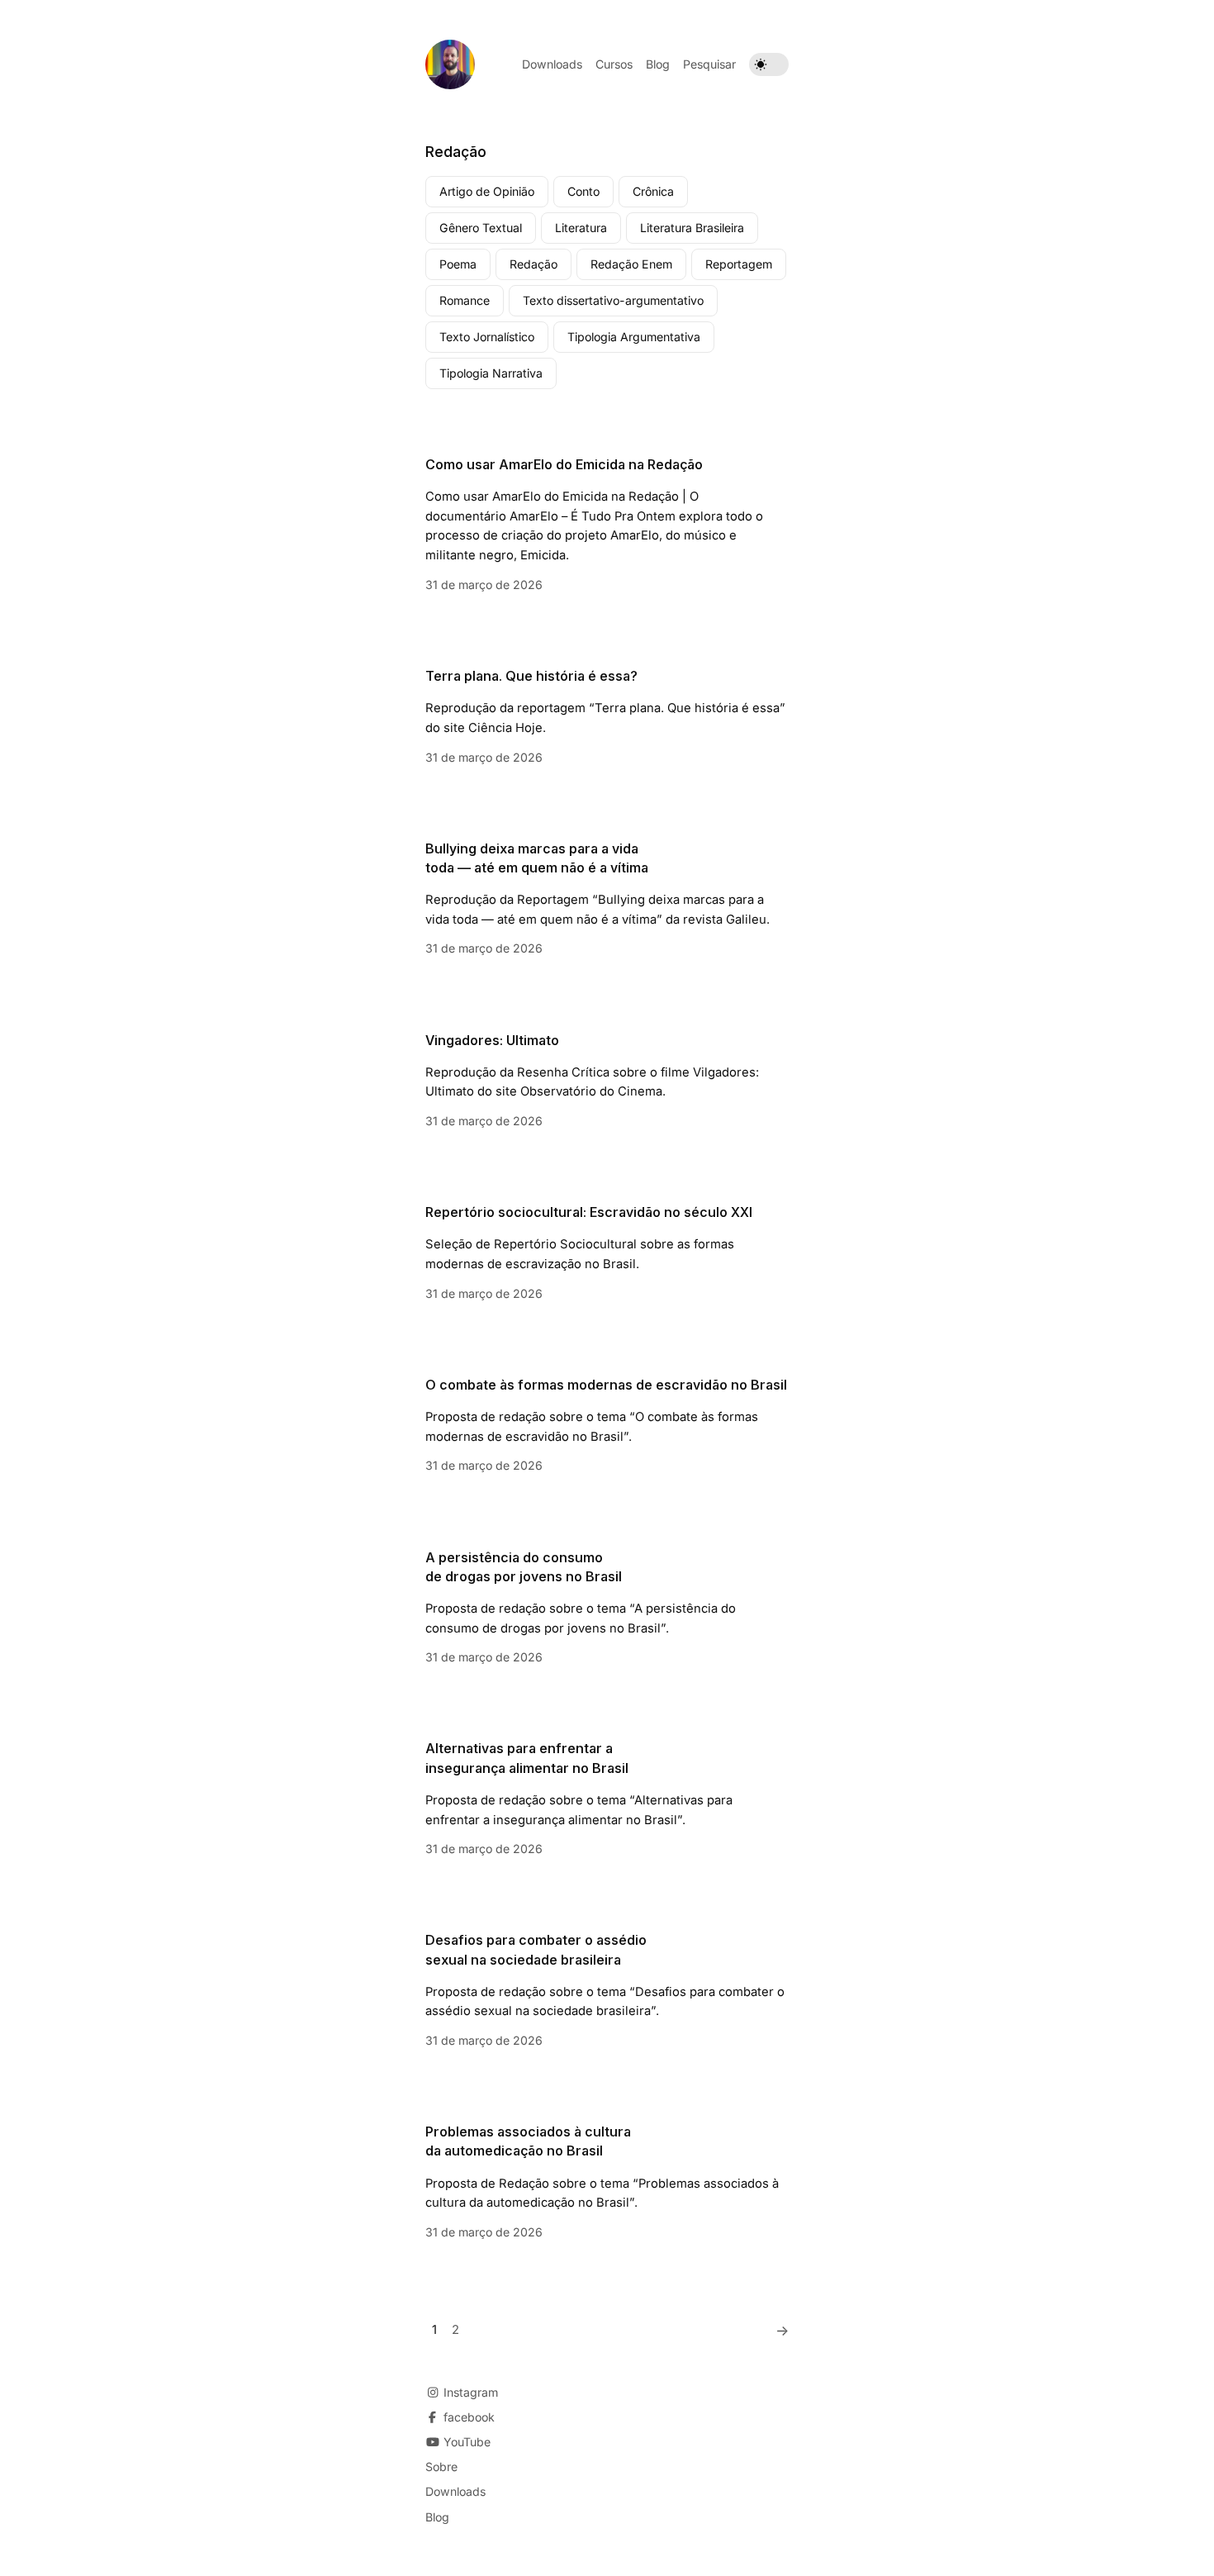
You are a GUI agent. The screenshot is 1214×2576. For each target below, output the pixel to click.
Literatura (581, 228)
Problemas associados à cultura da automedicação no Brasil (528, 2141)
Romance (465, 300)
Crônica (653, 191)
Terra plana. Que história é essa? (531, 676)
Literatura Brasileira (692, 228)
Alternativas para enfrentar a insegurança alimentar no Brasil (527, 1758)
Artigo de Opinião (487, 191)
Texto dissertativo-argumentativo (613, 300)
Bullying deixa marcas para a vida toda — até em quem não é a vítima (537, 858)
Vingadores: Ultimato (492, 1040)
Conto (583, 191)
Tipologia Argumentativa (634, 337)
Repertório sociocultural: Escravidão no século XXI (589, 1212)
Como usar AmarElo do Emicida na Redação (564, 464)
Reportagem (739, 264)
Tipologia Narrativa (491, 373)
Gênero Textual (481, 228)
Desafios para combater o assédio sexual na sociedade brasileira (536, 1949)
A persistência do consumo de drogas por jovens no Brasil (524, 1567)
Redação (533, 264)
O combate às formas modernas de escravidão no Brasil (606, 1385)
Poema (458, 264)
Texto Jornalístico (487, 337)
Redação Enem (631, 264)
